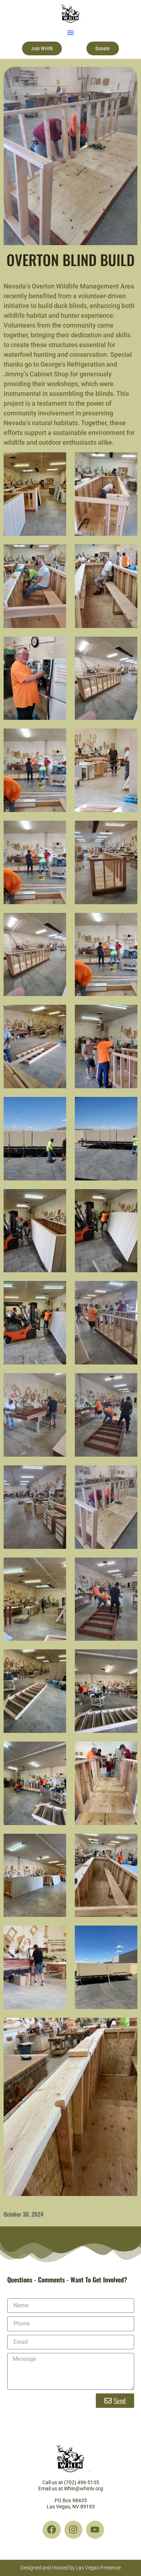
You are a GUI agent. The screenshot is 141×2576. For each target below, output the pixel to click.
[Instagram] (73, 2530)
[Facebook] (52, 2530)
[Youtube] (95, 2530)
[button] (70, 33)
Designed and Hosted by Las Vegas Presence (71, 2568)
